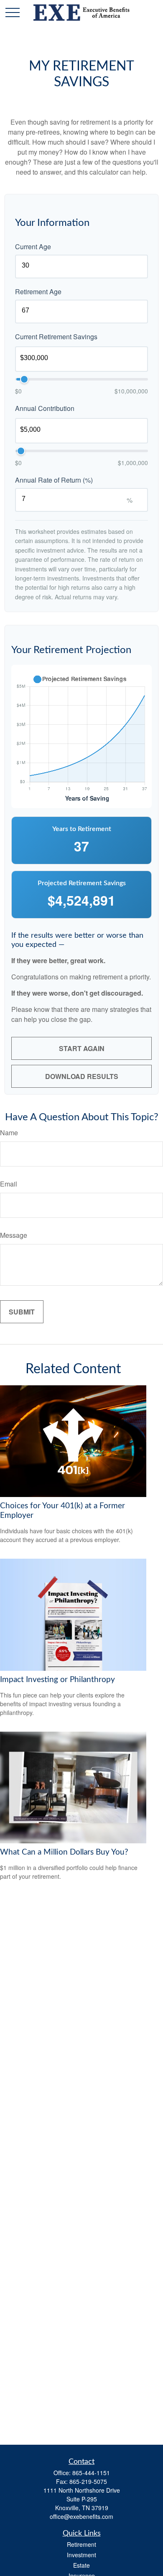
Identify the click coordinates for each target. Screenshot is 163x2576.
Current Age (33, 247)
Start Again (82, 1048)
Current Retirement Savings (56, 337)
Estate (81, 2565)
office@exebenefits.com (81, 2516)
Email (9, 1184)
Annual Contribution (45, 408)
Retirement (81, 2544)
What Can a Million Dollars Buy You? (64, 1852)
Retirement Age (38, 292)
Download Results (82, 1076)
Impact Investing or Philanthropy (57, 1680)
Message (14, 1235)
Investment (81, 2555)
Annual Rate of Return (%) (54, 480)
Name (9, 1133)
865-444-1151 (91, 2473)
